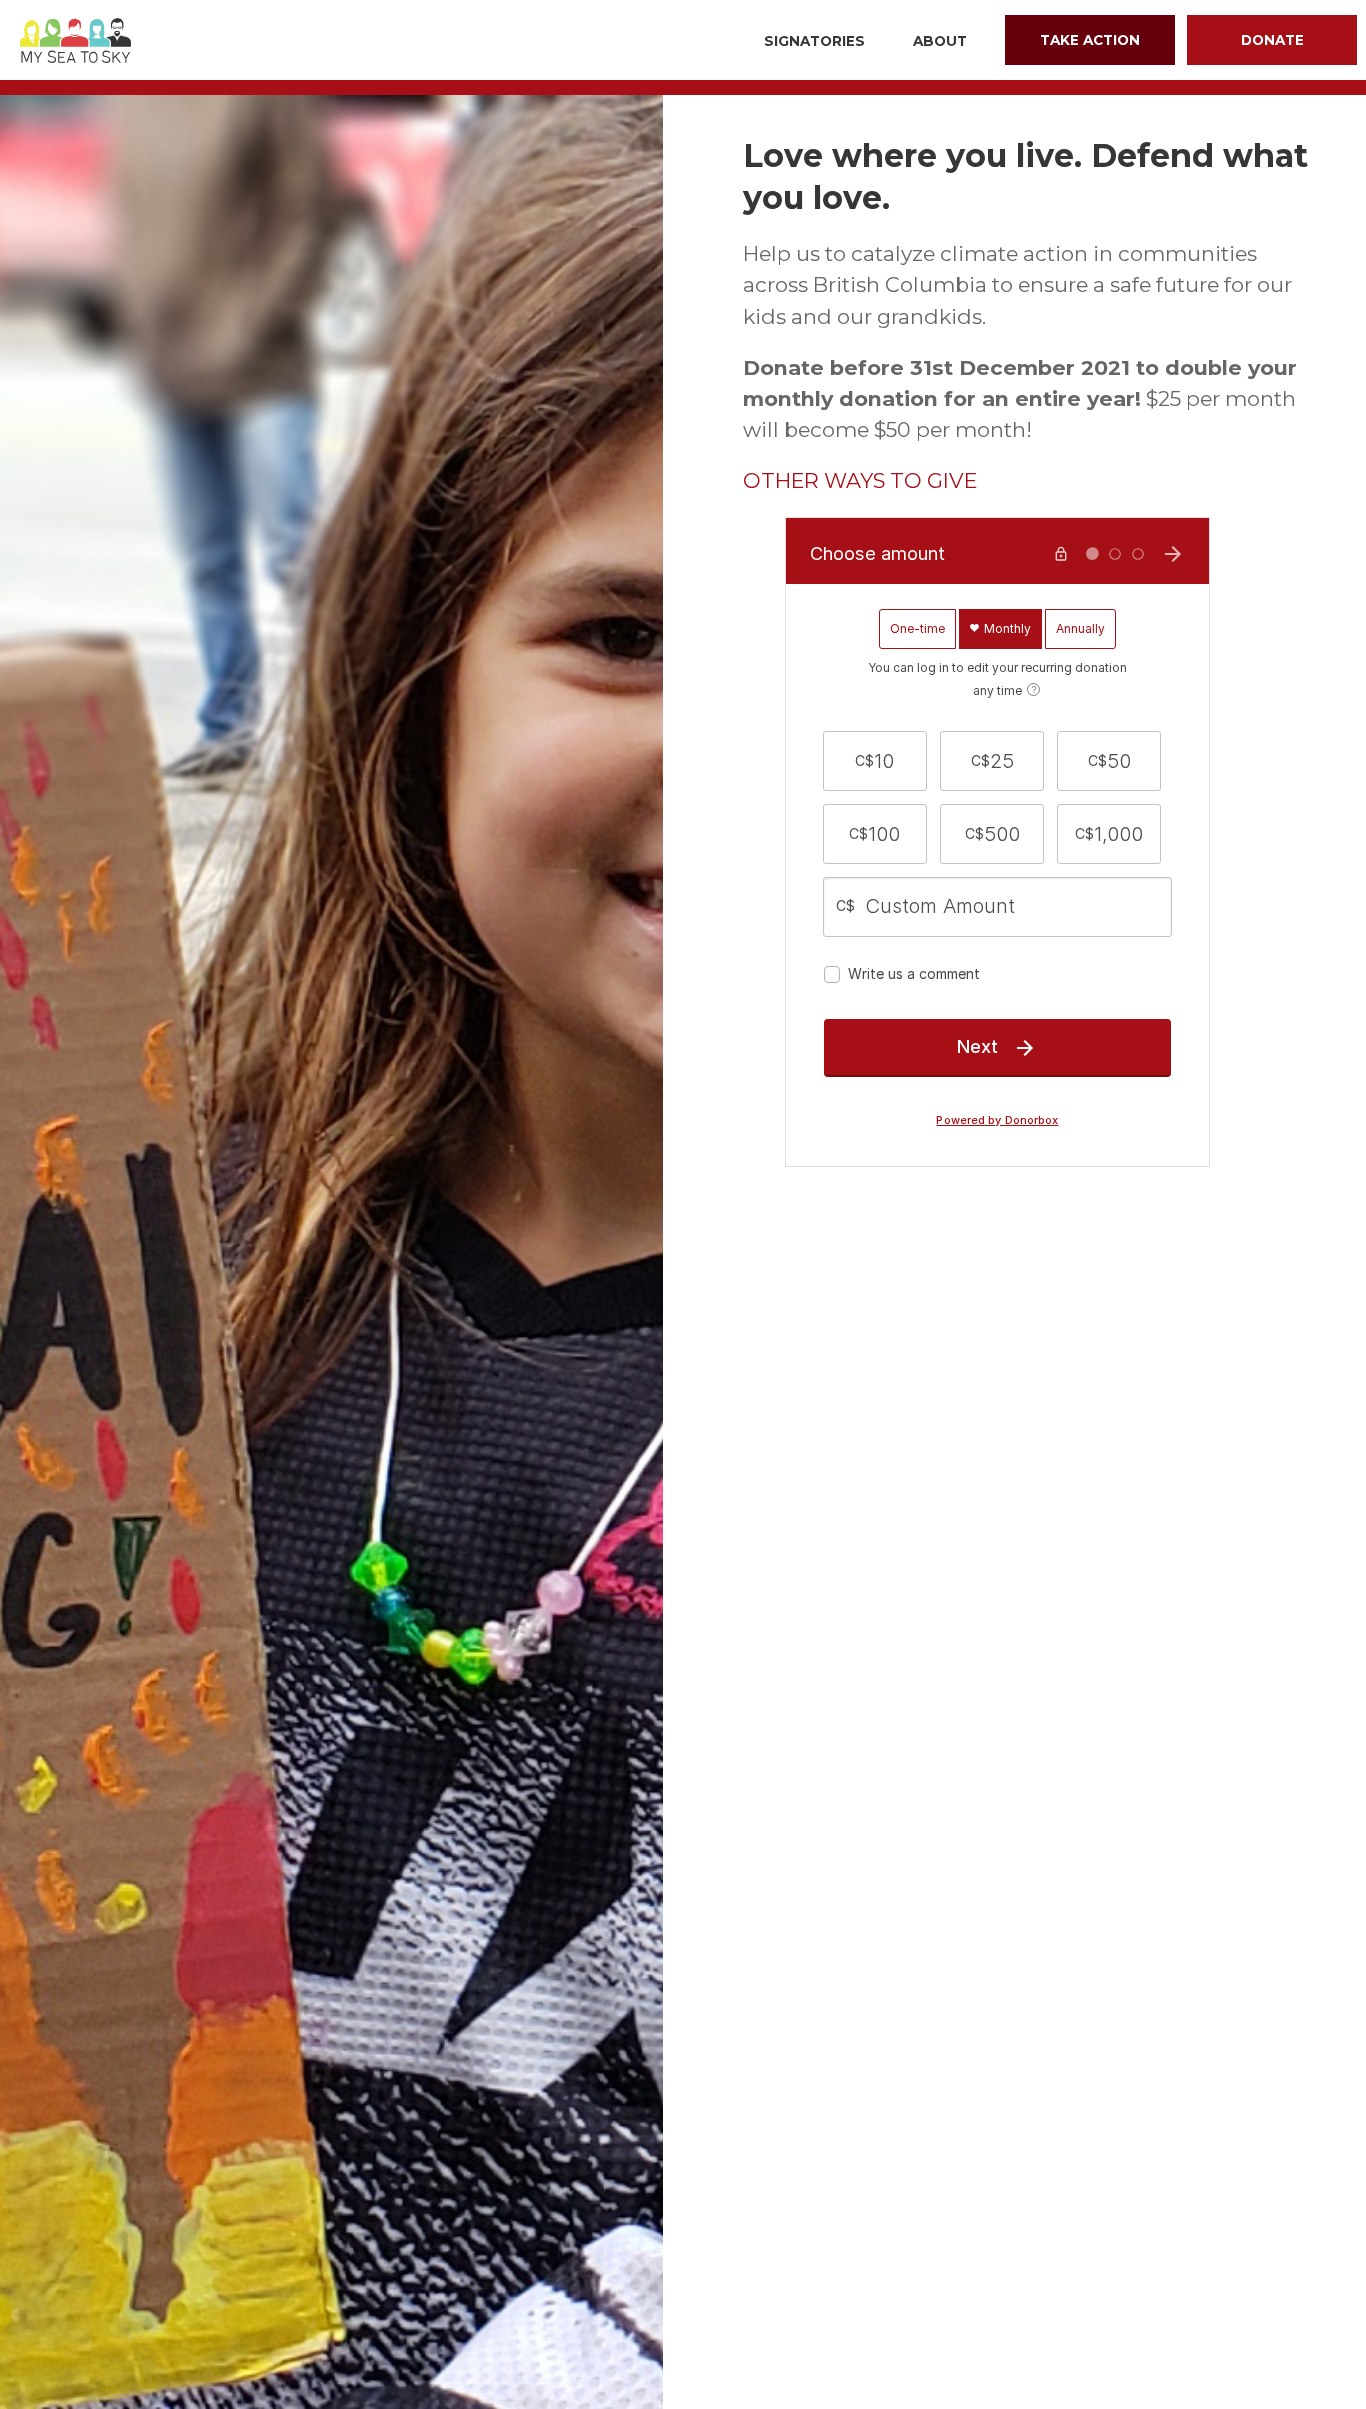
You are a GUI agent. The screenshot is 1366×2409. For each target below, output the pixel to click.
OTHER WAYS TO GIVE (860, 480)
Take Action (1090, 40)
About (940, 41)
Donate (1272, 40)
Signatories (814, 41)
